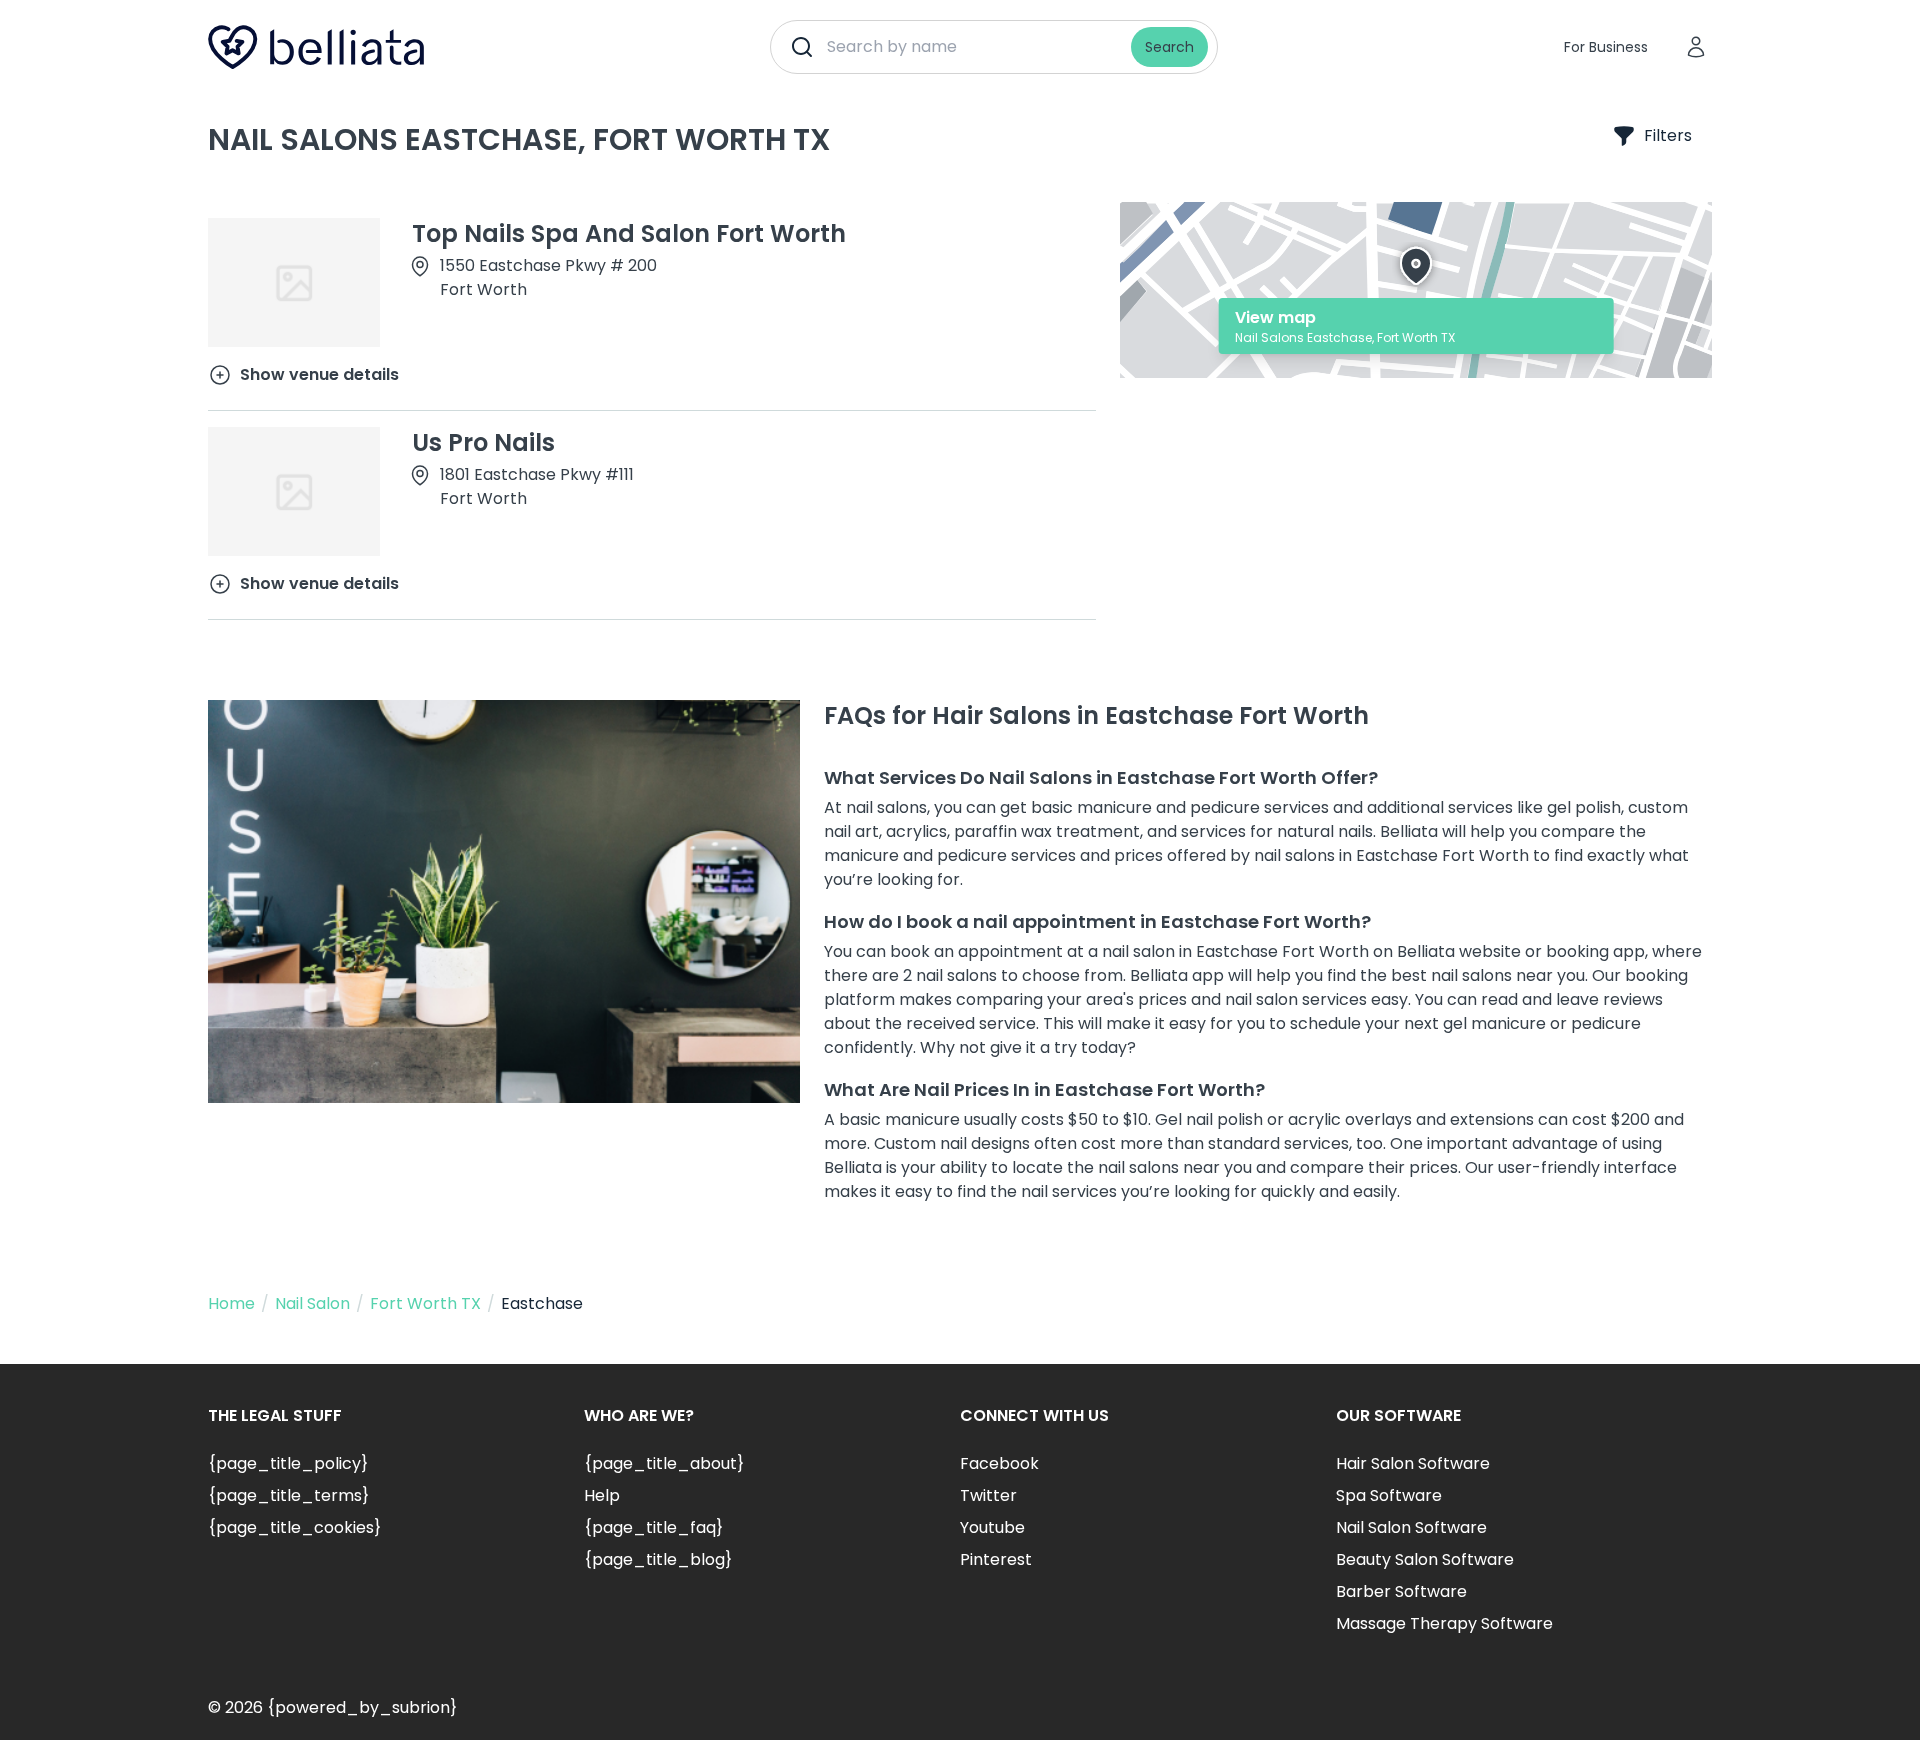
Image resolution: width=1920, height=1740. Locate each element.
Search (1169, 47)
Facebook (999, 1463)
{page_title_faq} (653, 1527)
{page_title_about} (664, 1463)
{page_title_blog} (658, 1559)
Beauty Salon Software (1425, 1559)
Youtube (992, 1527)
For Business (1606, 47)
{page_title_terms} (288, 1495)
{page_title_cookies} (294, 1527)
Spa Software (1389, 1495)
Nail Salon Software (1411, 1527)
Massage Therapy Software (1444, 1623)
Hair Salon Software (1413, 1463)
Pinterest (996, 1559)
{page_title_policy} (288, 1463)
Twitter (988, 1495)
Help (602, 1495)
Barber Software (1401, 1591)
